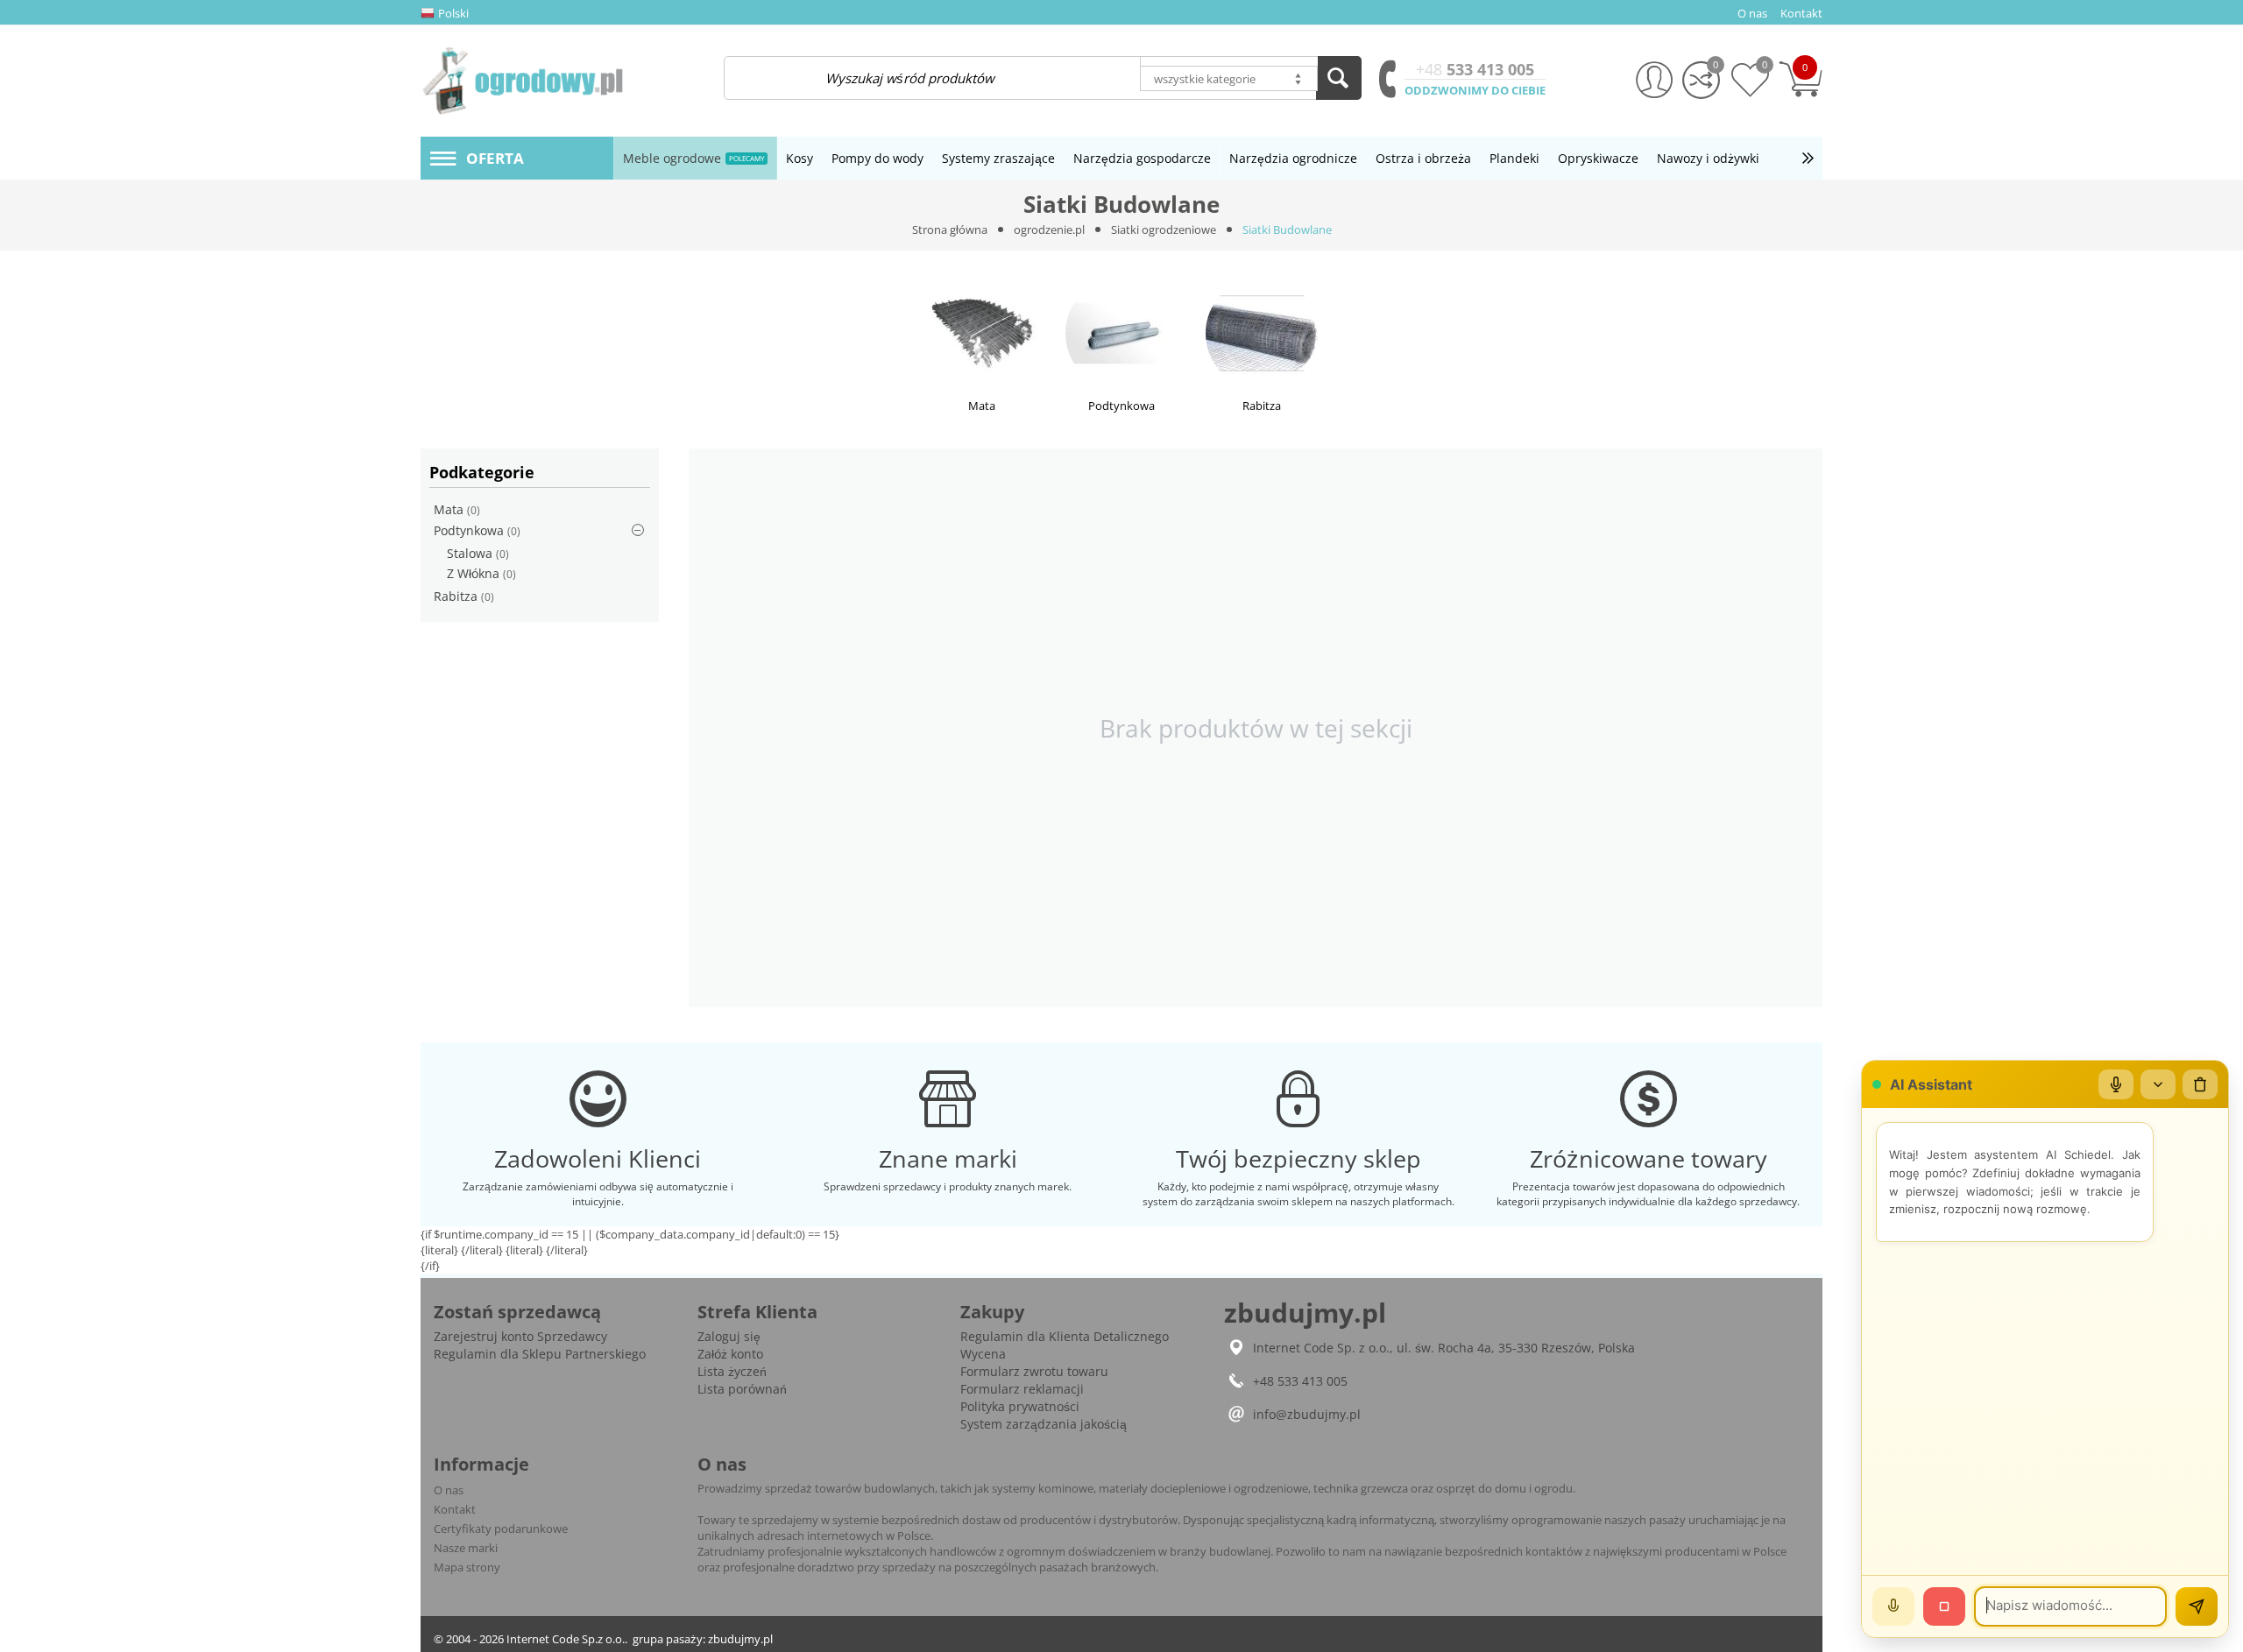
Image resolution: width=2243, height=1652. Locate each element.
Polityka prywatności (1020, 1406)
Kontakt (455, 1509)
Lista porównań (742, 1389)
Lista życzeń (732, 1371)
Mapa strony (467, 1567)
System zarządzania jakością (1044, 1424)
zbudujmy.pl (740, 1639)
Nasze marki (466, 1548)
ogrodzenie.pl (1049, 229)
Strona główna (950, 229)
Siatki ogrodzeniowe (1164, 229)
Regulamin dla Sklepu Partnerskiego (540, 1354)
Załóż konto (730, 1354)
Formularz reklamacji (1022, 1389)
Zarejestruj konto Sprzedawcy (520, 1336)
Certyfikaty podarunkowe (501, 1528)
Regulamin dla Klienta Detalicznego (1065, 1336)
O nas (449, 1490)
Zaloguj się (729, 1336)
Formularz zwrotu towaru (1034, 1371)
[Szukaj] (1339, 78)
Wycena (983, 1354)
